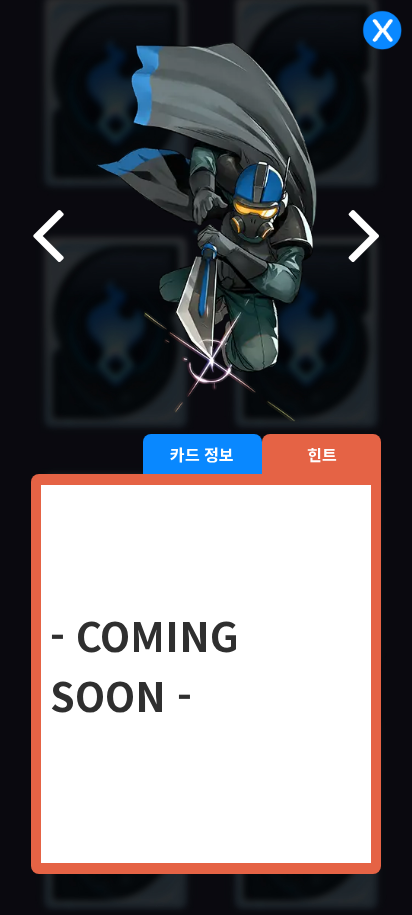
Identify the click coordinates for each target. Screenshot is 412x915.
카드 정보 (202, 454)
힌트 (322, 454)
